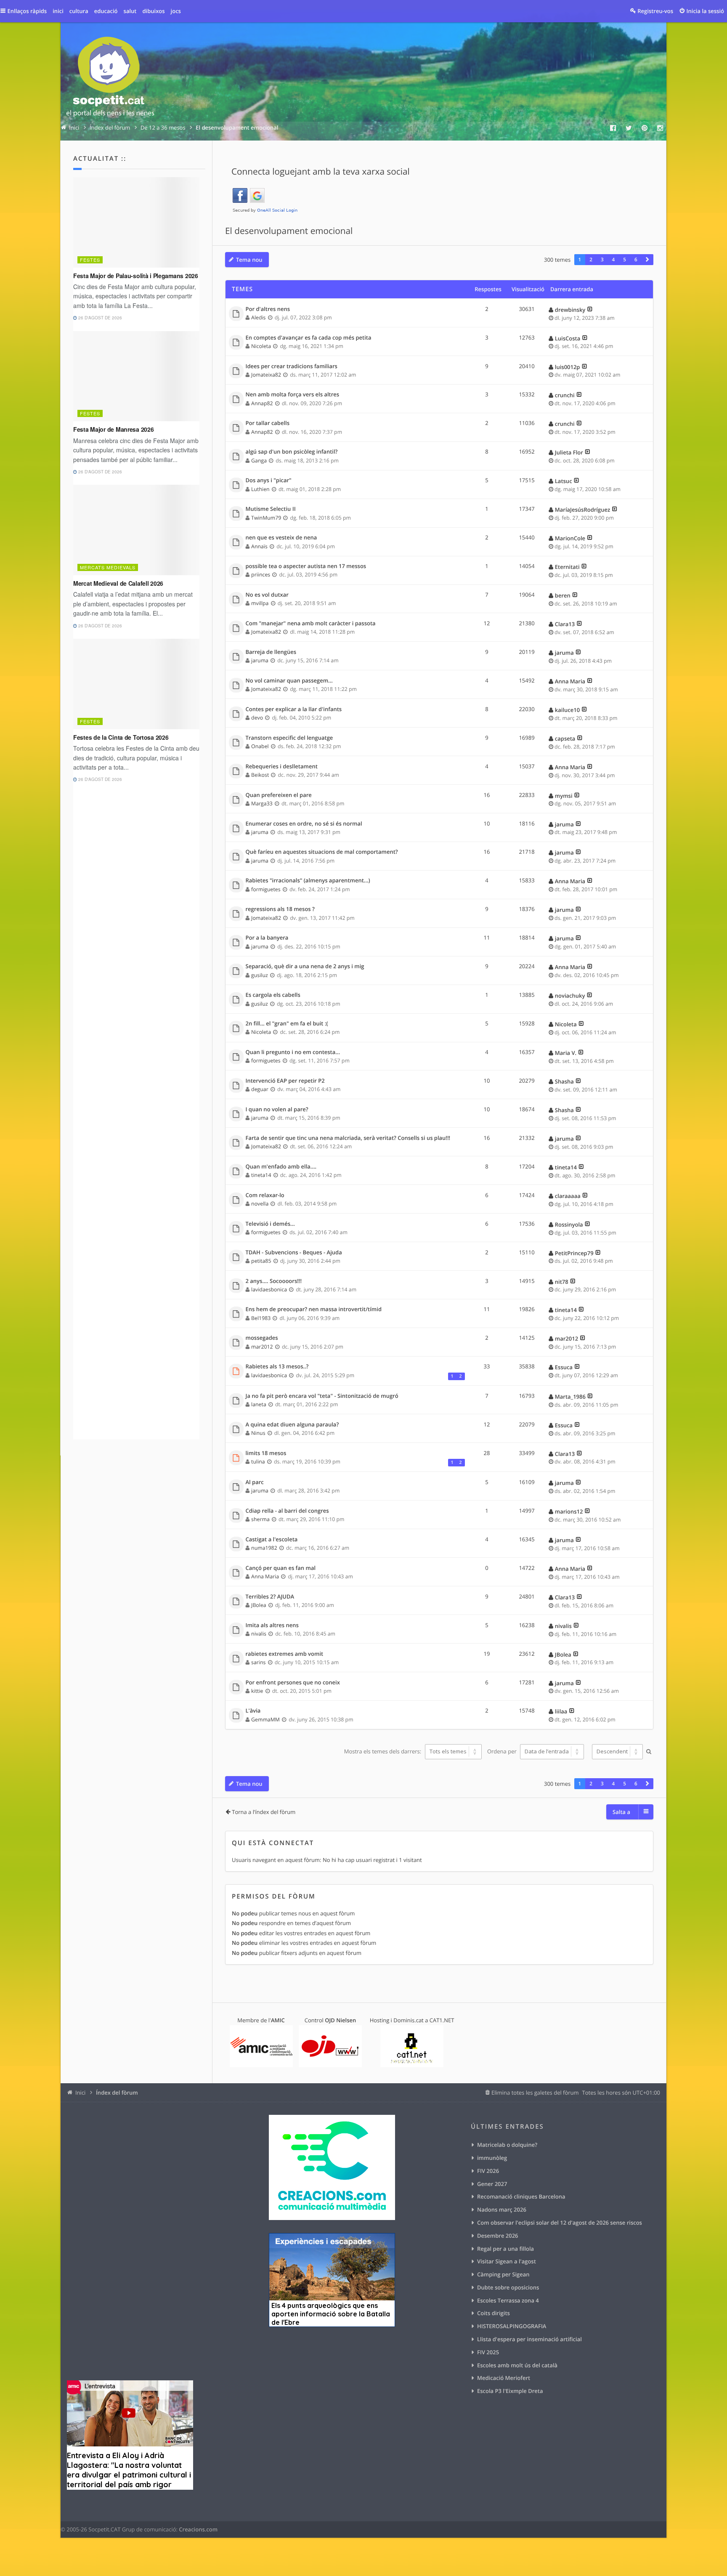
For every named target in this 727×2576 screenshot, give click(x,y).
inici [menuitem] (58, 11)
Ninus (258, 1433)
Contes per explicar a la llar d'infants (294, 709)
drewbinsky (570, 310)
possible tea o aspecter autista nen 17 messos (306, 566)
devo (257, 718)
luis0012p (568, 367)
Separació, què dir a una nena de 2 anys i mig (305, 967)
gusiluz (260, 975)
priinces (261, 575)
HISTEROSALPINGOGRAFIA (512, 2326)
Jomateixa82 (266, 375)
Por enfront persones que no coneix (293, 1683)
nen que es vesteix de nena (281, 538)
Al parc (255, 1482)
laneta (259, 1404)
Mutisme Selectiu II (271, 509)
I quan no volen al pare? (277, 1110)
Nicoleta (261, 346)
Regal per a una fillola (505, 2249)
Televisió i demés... (270, 1224)
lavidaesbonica (269, 1289)
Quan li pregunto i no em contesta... (293, 1052)
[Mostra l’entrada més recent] (590, 310)
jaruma (260, 660)
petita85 (261, 1261)
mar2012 (262, 1347)
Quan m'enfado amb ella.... (281, 1167)
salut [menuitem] (130, 11)
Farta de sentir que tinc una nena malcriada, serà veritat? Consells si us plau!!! (348, 1138)
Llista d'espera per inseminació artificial (529, 2339)
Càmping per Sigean (503, 2274)
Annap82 (262, 403)
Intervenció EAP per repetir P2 (285, 1081)
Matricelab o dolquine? (507, 2145)
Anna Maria (570, 681)
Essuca (564, 1367)
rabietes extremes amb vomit (285, 1654)
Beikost (260, 775)
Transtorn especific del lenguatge (289, 738)
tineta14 (261, 1175)
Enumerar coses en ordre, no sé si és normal (304, 824)
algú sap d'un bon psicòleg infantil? (292, 452)
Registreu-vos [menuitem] (655, 11)
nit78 (562, 1282)
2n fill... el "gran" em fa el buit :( (287, 1024)
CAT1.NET (442, 2020)
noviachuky (570, 996)
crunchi (565, 395)
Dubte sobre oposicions (508, 2287)
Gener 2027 (492, 2184)
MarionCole (570, 538)
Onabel (260, 746)
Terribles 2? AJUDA (270, 1597)
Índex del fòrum (117, 2093)
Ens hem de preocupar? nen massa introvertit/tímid (314, 1309)
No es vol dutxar (267, 595)
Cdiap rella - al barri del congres (287, 1511)
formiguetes (266, 889)
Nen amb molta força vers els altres (293, 395)
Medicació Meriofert (504, 2378)
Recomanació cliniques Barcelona (521, 2196)
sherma (260, 1519)
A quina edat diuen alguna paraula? (292, 1425)
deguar (260, 1089)
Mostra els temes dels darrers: (383, 1751)
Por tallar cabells (268, 423)
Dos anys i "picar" (269, 481)
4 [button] (614, 260)
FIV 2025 (488, 2352)
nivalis (259, 1634)
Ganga (259, 461)
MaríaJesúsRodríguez (582, 510)
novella (260, 1204)
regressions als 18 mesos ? (280, 909)
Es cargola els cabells (273, 995)
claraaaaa (568, 1196)
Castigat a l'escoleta (272, 1540)
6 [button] (636, 260)
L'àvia (253, 1711)
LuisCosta (568, 338)
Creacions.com (198, 2529)
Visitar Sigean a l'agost (507, 2261)
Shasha (564, 1081)
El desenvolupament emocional (289, 231)
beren (563, 595)
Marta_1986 (570, 1397)
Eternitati (567, 567)
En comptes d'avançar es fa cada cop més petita (309, 338)
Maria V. (566, 1053)
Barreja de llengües (271, 652)
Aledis (258, 317)
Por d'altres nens (268, 309)
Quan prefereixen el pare (279, 795)
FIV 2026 (488, 2171)
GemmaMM (265, 1720)
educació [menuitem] (106, 11)
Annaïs (259, 546)
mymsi (564, 796)
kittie (257, 1691)
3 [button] (602, 260)
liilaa (561, 1711)
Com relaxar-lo (265, 1195)
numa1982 (264, 1548)
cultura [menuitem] (79, 11)
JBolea (259, 1605)
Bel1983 (261, 1318)
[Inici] (110, 78)
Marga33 (262, 803)
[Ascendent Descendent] (616, 1752)
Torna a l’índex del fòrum (264, 1812)
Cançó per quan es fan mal (281, 1568)
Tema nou (249, 260)
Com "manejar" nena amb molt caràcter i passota (311, 624)
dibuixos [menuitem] (153, 11)
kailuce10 (567, 710)
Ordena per (503, 1751)
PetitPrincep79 (574, 1253)
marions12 (569, 1511)
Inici (80, 2093)
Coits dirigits (494, 2313)
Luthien (260, 489)
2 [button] (591, 260)
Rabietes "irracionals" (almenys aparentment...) (308, 881)
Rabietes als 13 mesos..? (277, 1367)
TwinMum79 (266, 518)
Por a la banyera (267, 938)
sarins (258, 1662)
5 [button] (625, 260)
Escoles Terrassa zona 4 (508, 2300)
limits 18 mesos (266, 1453)
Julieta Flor (569, 452)
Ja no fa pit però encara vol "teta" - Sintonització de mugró (322, 1396)
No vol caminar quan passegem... (289, 681)
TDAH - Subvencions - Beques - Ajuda (294, 1253)
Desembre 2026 (498, 2236)
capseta (565, 738)
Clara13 (565, 624)
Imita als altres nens (272, 1625)
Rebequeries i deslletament (282, 767)
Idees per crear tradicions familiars (292, 366)
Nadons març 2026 (502, 2210)
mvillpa (260, 603)
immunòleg (492, 2158)
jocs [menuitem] (176, 11)
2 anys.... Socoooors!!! (274, 1281)
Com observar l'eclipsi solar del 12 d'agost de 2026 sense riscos (560, 2223)
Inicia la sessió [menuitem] (705, 11)
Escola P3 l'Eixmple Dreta (510, 2391)
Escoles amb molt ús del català (517, 2365)
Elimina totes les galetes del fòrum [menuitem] (535, 2093)
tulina (258, 1462)
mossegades (262, 1338)
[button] (647, 260)
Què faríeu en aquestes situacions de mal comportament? (322, 852)
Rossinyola (569, 1224)
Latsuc (564, 481)
